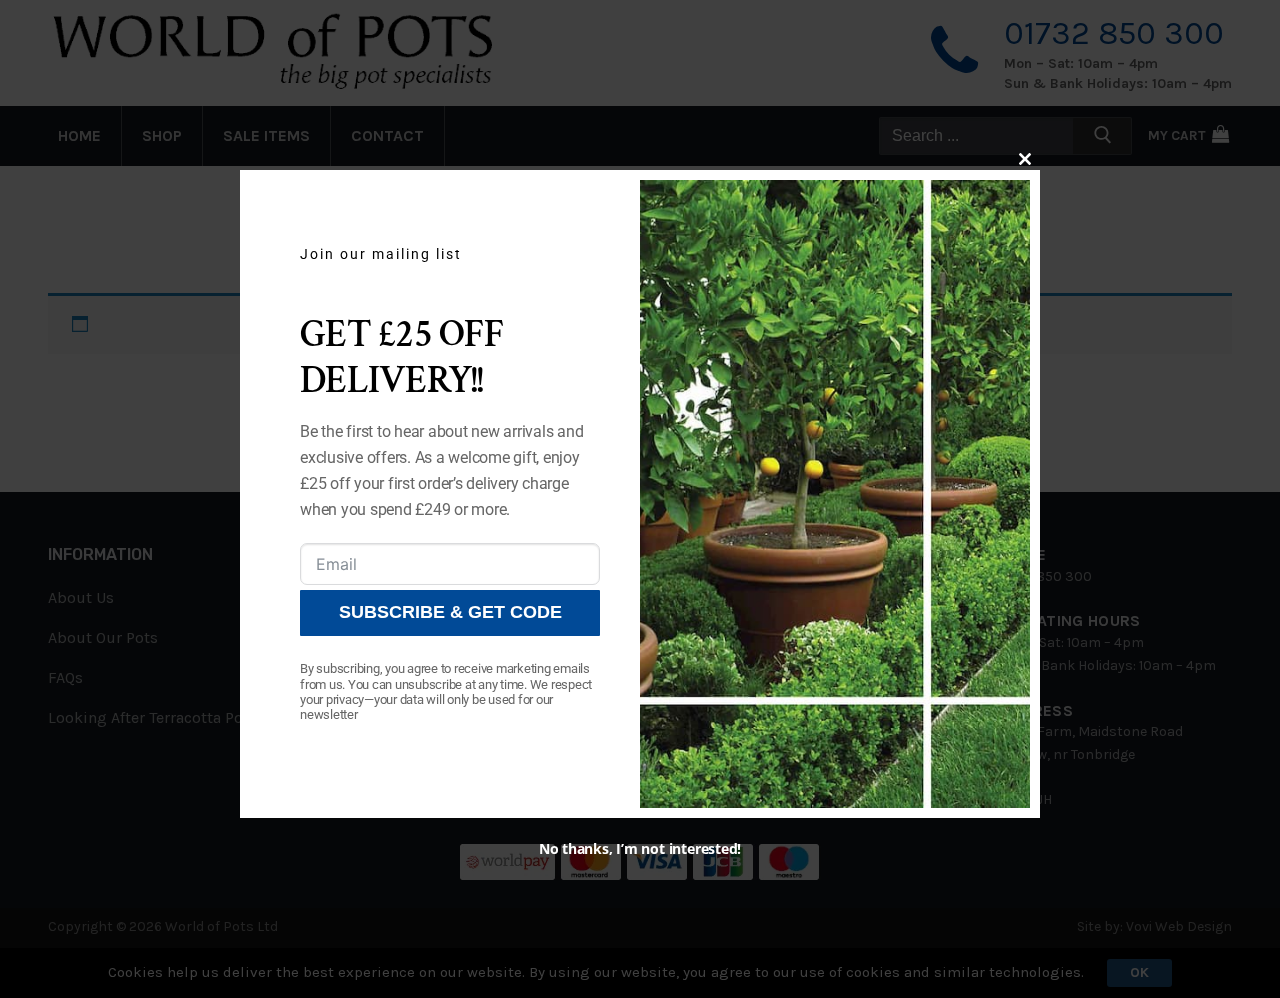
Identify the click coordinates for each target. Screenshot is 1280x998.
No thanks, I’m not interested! (640, 848)
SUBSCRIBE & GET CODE (450, 613)
